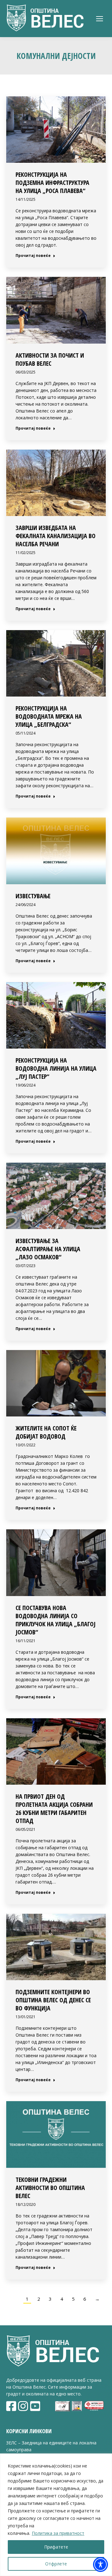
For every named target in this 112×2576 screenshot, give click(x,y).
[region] (56, 2515)
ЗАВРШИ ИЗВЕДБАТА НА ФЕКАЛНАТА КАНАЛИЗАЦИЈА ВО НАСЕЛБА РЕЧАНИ (56, 536)
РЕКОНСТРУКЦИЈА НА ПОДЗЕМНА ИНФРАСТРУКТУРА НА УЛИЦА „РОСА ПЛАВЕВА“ (52, 183)
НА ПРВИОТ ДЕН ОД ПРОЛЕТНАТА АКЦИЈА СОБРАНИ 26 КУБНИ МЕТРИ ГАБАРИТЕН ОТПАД (54, 1809)
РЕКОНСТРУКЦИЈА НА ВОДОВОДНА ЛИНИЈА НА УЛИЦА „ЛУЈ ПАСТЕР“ (56, 1068)
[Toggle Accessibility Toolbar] (100, 2564)
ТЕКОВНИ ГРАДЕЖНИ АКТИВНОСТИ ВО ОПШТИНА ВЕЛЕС (50, 2188)
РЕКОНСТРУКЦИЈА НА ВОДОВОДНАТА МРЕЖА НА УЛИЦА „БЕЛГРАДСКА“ (49, 716)
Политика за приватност (58, 2533)
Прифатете (56, 2547)
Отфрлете (56, 2564)
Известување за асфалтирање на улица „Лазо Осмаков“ (48, 1249)
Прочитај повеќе (33, 256)
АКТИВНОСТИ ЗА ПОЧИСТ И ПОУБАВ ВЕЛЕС (50, 359)
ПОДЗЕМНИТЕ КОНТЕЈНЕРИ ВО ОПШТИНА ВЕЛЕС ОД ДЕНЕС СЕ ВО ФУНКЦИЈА (53, 2000)
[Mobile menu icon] (100, 19)
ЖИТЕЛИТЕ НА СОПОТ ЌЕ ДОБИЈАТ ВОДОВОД (46, 1432)
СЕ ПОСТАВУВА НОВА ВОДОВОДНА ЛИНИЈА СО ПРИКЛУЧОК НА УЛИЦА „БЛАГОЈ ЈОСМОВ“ (56, 1620)
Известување (33, 896)
